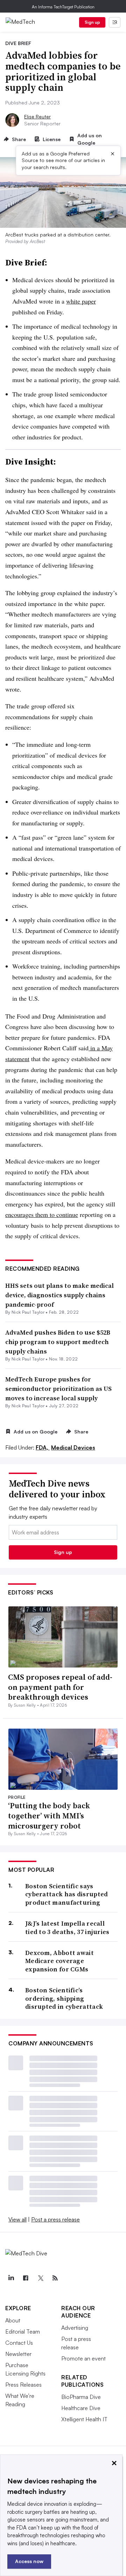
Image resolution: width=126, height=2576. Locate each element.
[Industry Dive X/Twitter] (40, 2278)
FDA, (43, 1447)
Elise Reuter (37, 116)
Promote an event (83, 2358)
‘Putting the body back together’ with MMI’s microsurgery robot (49, 1815)
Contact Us (19, 2343)
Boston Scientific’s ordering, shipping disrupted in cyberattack (64, 1998)
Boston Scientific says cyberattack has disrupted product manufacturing (67, 1894)
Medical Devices (73, 1447)
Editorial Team (23, 2331)
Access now (29, 2561)
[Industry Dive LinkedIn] (11, 2278)
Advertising (75, 2328)
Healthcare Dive (81, 2408)
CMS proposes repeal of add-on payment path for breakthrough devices (60, 1687)
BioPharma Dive (81, 2397)
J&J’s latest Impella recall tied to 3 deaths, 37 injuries (67, 1928)
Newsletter (18, 2354)
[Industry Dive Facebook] (26, 2278)
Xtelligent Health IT (84, 2419)
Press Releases (23, 2385)
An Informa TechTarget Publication (63, 7)
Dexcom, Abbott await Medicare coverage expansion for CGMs (59, 1961)
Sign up (92, 22)
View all (17, 2219)
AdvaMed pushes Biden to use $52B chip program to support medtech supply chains (58, 1342)
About (13, 2320)
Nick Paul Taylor (28, 1312)
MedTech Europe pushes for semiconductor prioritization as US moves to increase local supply (58, 1389)
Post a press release (55, 2219)
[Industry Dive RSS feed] (55, 2278)
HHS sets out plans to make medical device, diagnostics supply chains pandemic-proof (59, 1295)
